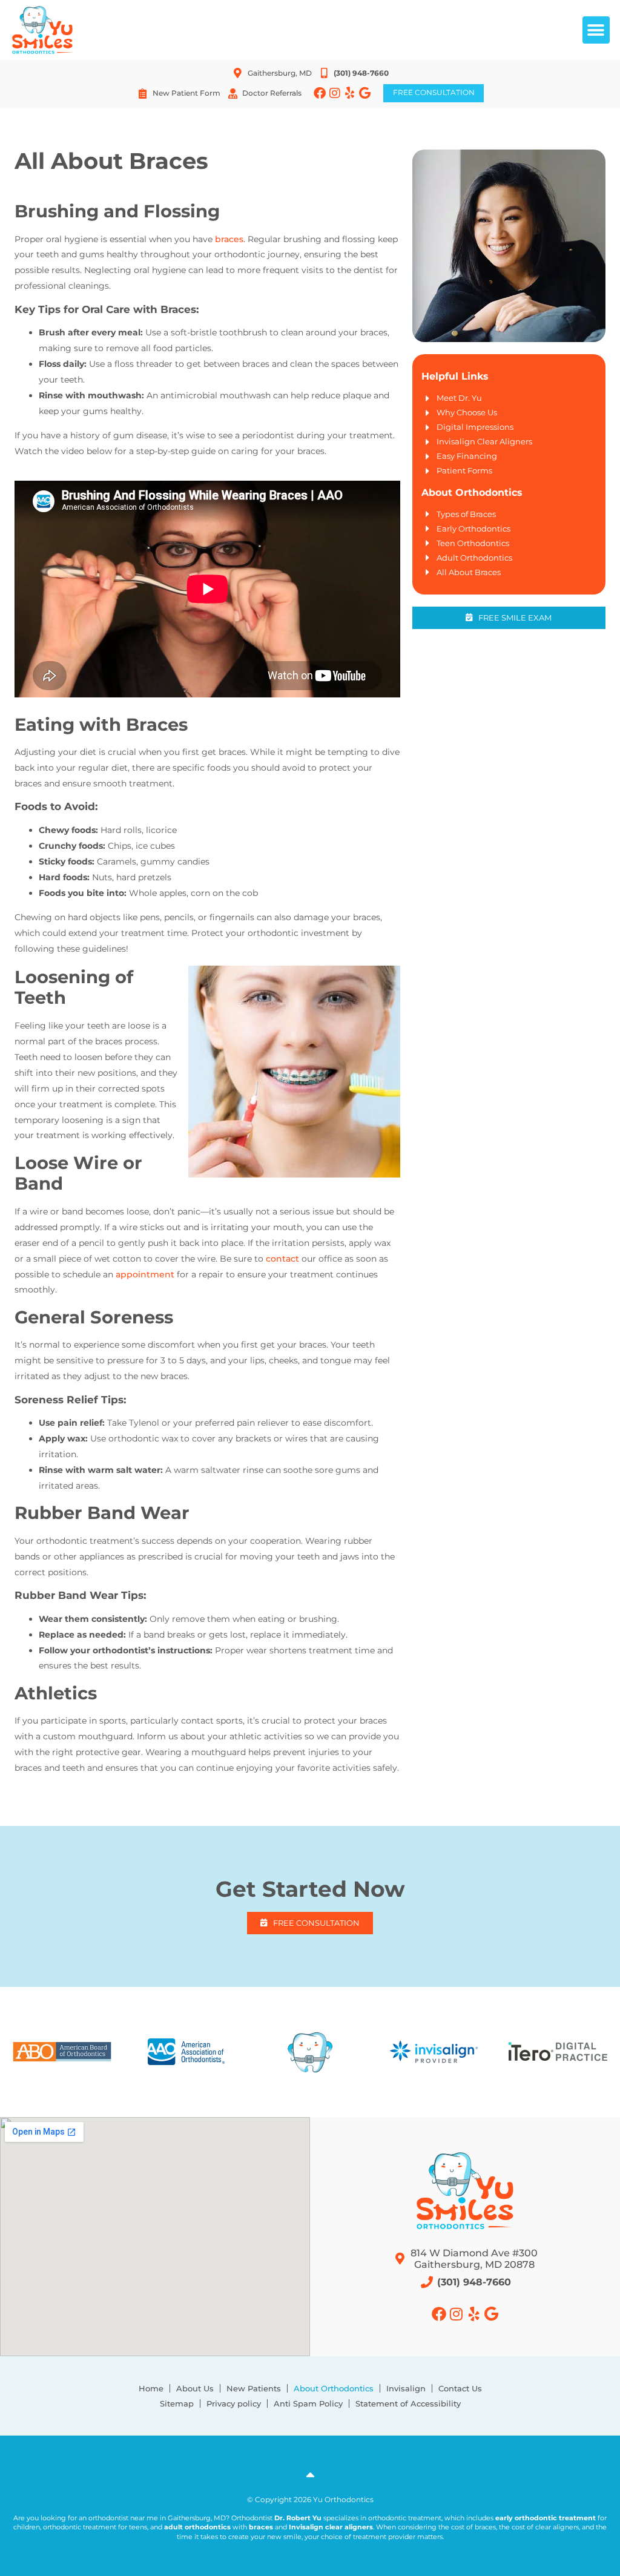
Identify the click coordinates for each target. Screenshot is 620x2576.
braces (229, 239)
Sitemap (177, 2403)
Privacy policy (234, 2403)
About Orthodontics (334, 2388)
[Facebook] (320, 93)
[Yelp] (350, 93)
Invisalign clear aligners (331, 2527)
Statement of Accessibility (408, 2403)
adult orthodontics (197, 2527)
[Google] (365, 93)
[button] (596, 30)
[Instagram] (335, 93)
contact (282, 1259)
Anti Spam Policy (308, 2403)
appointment (145, 1274)
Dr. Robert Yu (298, 2518)
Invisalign (406, 2388)
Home (151, 2388)
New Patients (254, 2388)
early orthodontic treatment (546, 2518)
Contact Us (460, 2388)
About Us (195, 2388)
